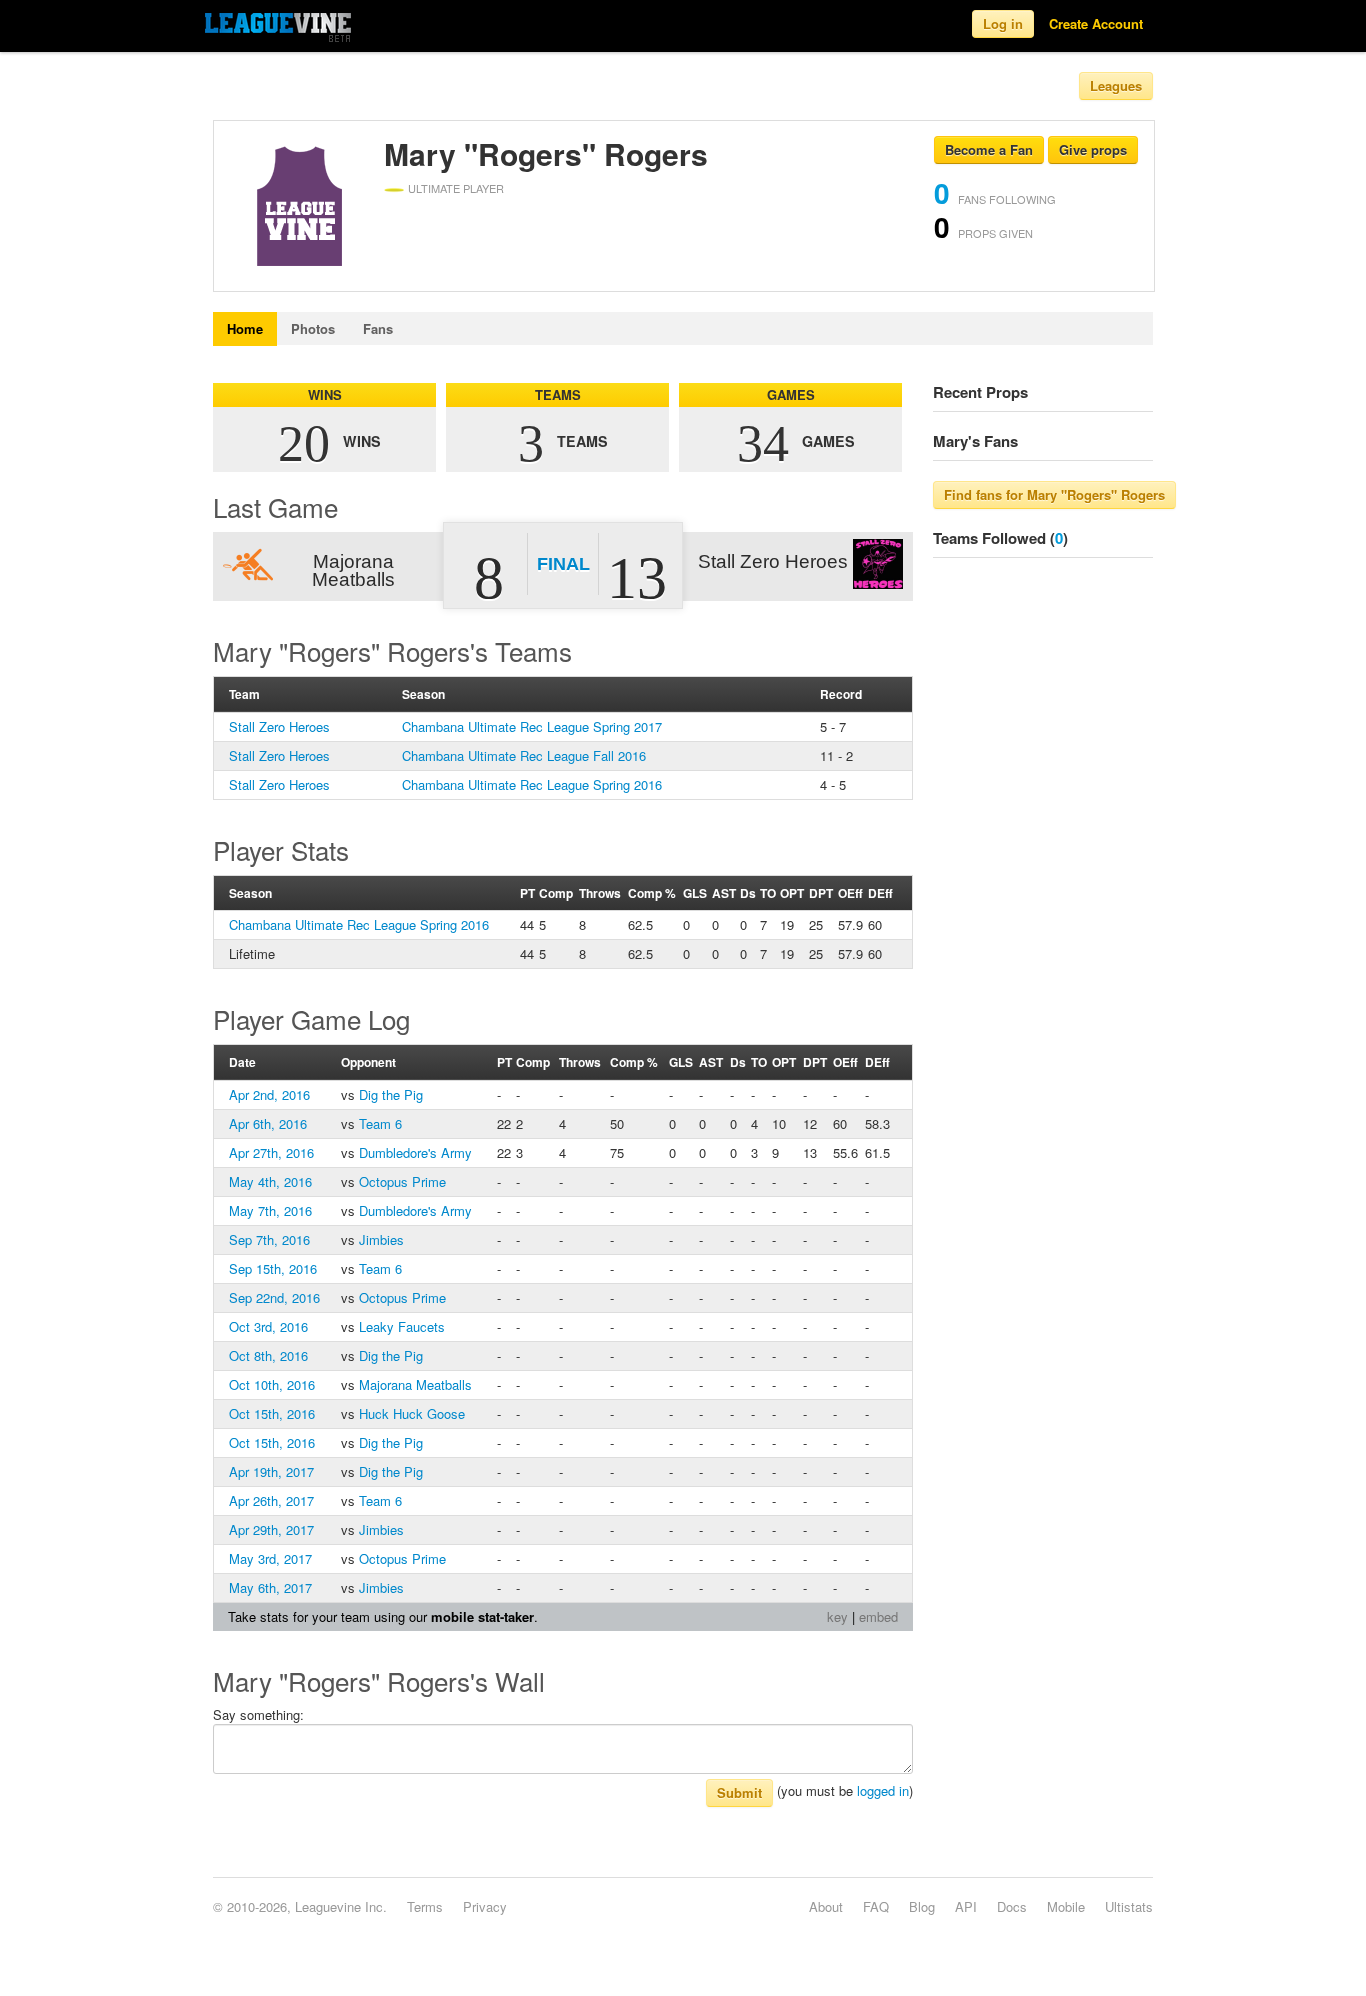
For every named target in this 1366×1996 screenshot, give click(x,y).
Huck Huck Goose (412, 1413)
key (837, 1616)
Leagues (1116, 85)
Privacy (485, 1906)
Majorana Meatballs (415, 1384)
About (826, 1906)
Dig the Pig (391, 1094)
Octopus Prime (402, 1181)
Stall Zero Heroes (279, 726)
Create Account (1096, 23)
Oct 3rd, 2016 (268, 1326)
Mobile (1066, 1906)
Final (563, 564)
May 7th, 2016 (270, 1210)
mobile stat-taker (482, 1616)
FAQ (876, 1906)
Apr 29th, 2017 (271, 1529)
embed (878, 1616)
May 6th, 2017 (270, 1587)
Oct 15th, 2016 (272, 1413)
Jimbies (381, 1239)
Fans (378, 328)
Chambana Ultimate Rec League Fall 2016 (524, 755)
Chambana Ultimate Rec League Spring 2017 (532, 726)
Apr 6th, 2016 (268, 1123)
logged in (883, 1790)
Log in (1003, 23)
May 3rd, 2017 (270, 1558)
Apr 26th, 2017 (271, 1500)
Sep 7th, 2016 (269, 1239)
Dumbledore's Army (415, 1152)
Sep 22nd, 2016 (274, 1297)
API (966, 1906)
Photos (313, 328)
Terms (425, 1906)
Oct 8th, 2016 (268, 1355)
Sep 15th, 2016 (273, 1268)
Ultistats (1129, 1906)
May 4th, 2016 (270, 1181)
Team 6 (380, 1123)
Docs (1012, 1906)
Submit (739, 1792)
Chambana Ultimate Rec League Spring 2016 (532, 784)
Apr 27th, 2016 (271, 1152)
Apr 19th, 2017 (271, 1471)
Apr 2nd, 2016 (269, 1094)
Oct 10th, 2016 (272, 1384)
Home (245, 328)
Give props (1093, 149)
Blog (922, 1906)
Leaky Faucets (402, 1326)
